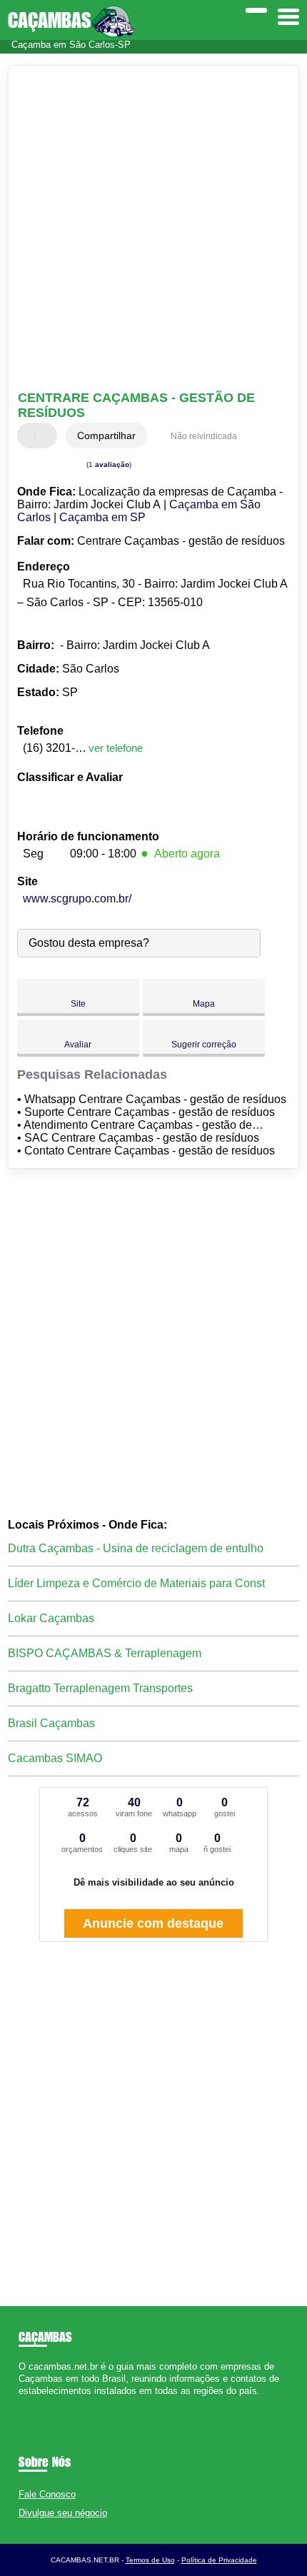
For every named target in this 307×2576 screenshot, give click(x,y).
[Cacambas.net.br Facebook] (22, 2404)
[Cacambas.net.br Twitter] (28, 2404)
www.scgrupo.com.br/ (77, 899)
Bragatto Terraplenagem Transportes (100, 1688)
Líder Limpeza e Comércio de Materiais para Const (136, 1583)
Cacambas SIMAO (55, 1758)
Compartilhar (106, 436)
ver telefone (116, 748)
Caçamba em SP (102, 517)
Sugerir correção (204, 1045)
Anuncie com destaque (153, 1923)
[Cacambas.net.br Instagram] (35, 2404)
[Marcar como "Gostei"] (30, 436)
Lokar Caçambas (51, 1618)
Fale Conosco (47, 2494)
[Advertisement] (153, 230)
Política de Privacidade (219, 2560)
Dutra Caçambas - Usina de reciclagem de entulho (136, 1548)
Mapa (204, 1004)
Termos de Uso (150, 2560)
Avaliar (78, 1045)
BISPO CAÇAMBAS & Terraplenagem (105, 1653)
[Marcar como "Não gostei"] (48, 436)
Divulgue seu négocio (63, 2513)
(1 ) (108, 464)
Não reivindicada (204, 436)
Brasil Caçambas (51, 1723)
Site (78, 1004)
